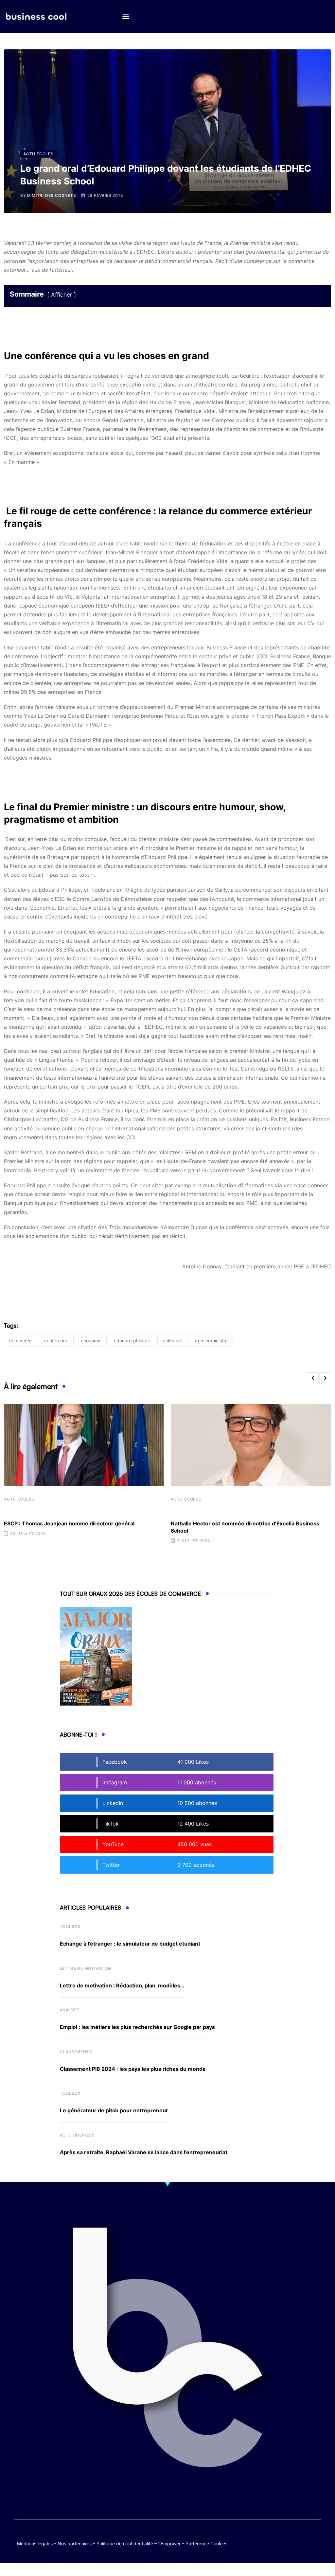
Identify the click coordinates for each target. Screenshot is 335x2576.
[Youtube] (302, 2537)
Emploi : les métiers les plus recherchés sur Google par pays (137, 2027)
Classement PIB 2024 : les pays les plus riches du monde (133, 2069)
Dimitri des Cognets (52, 195)
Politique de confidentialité (125, 2543)
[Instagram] (302, 2542)
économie (91, 1340)
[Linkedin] (315, 2542)
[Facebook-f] (290, 2537)
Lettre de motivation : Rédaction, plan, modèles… (122, 1985)
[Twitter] (277, 2537)
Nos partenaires (75, 2543)
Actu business (77, 2135)
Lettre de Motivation (86, 1968)
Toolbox (70, 1926)
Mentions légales (35, 2543)
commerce (20, 1340)
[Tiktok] (315, 2537)
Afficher (62, 295)
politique (172, 1340)
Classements (76, 2052)
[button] (125, 17)
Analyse (70, 2010)
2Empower (169, 2543)
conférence (56, 1340)
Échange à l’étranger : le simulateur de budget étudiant (130, 1944)
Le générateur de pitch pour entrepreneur (114, 2110)
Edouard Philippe (132, 1340)
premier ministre (211, 1340)
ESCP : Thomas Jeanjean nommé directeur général (69, 1523)
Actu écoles (19, 1499)
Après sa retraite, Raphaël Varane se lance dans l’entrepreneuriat (144, 2152)
